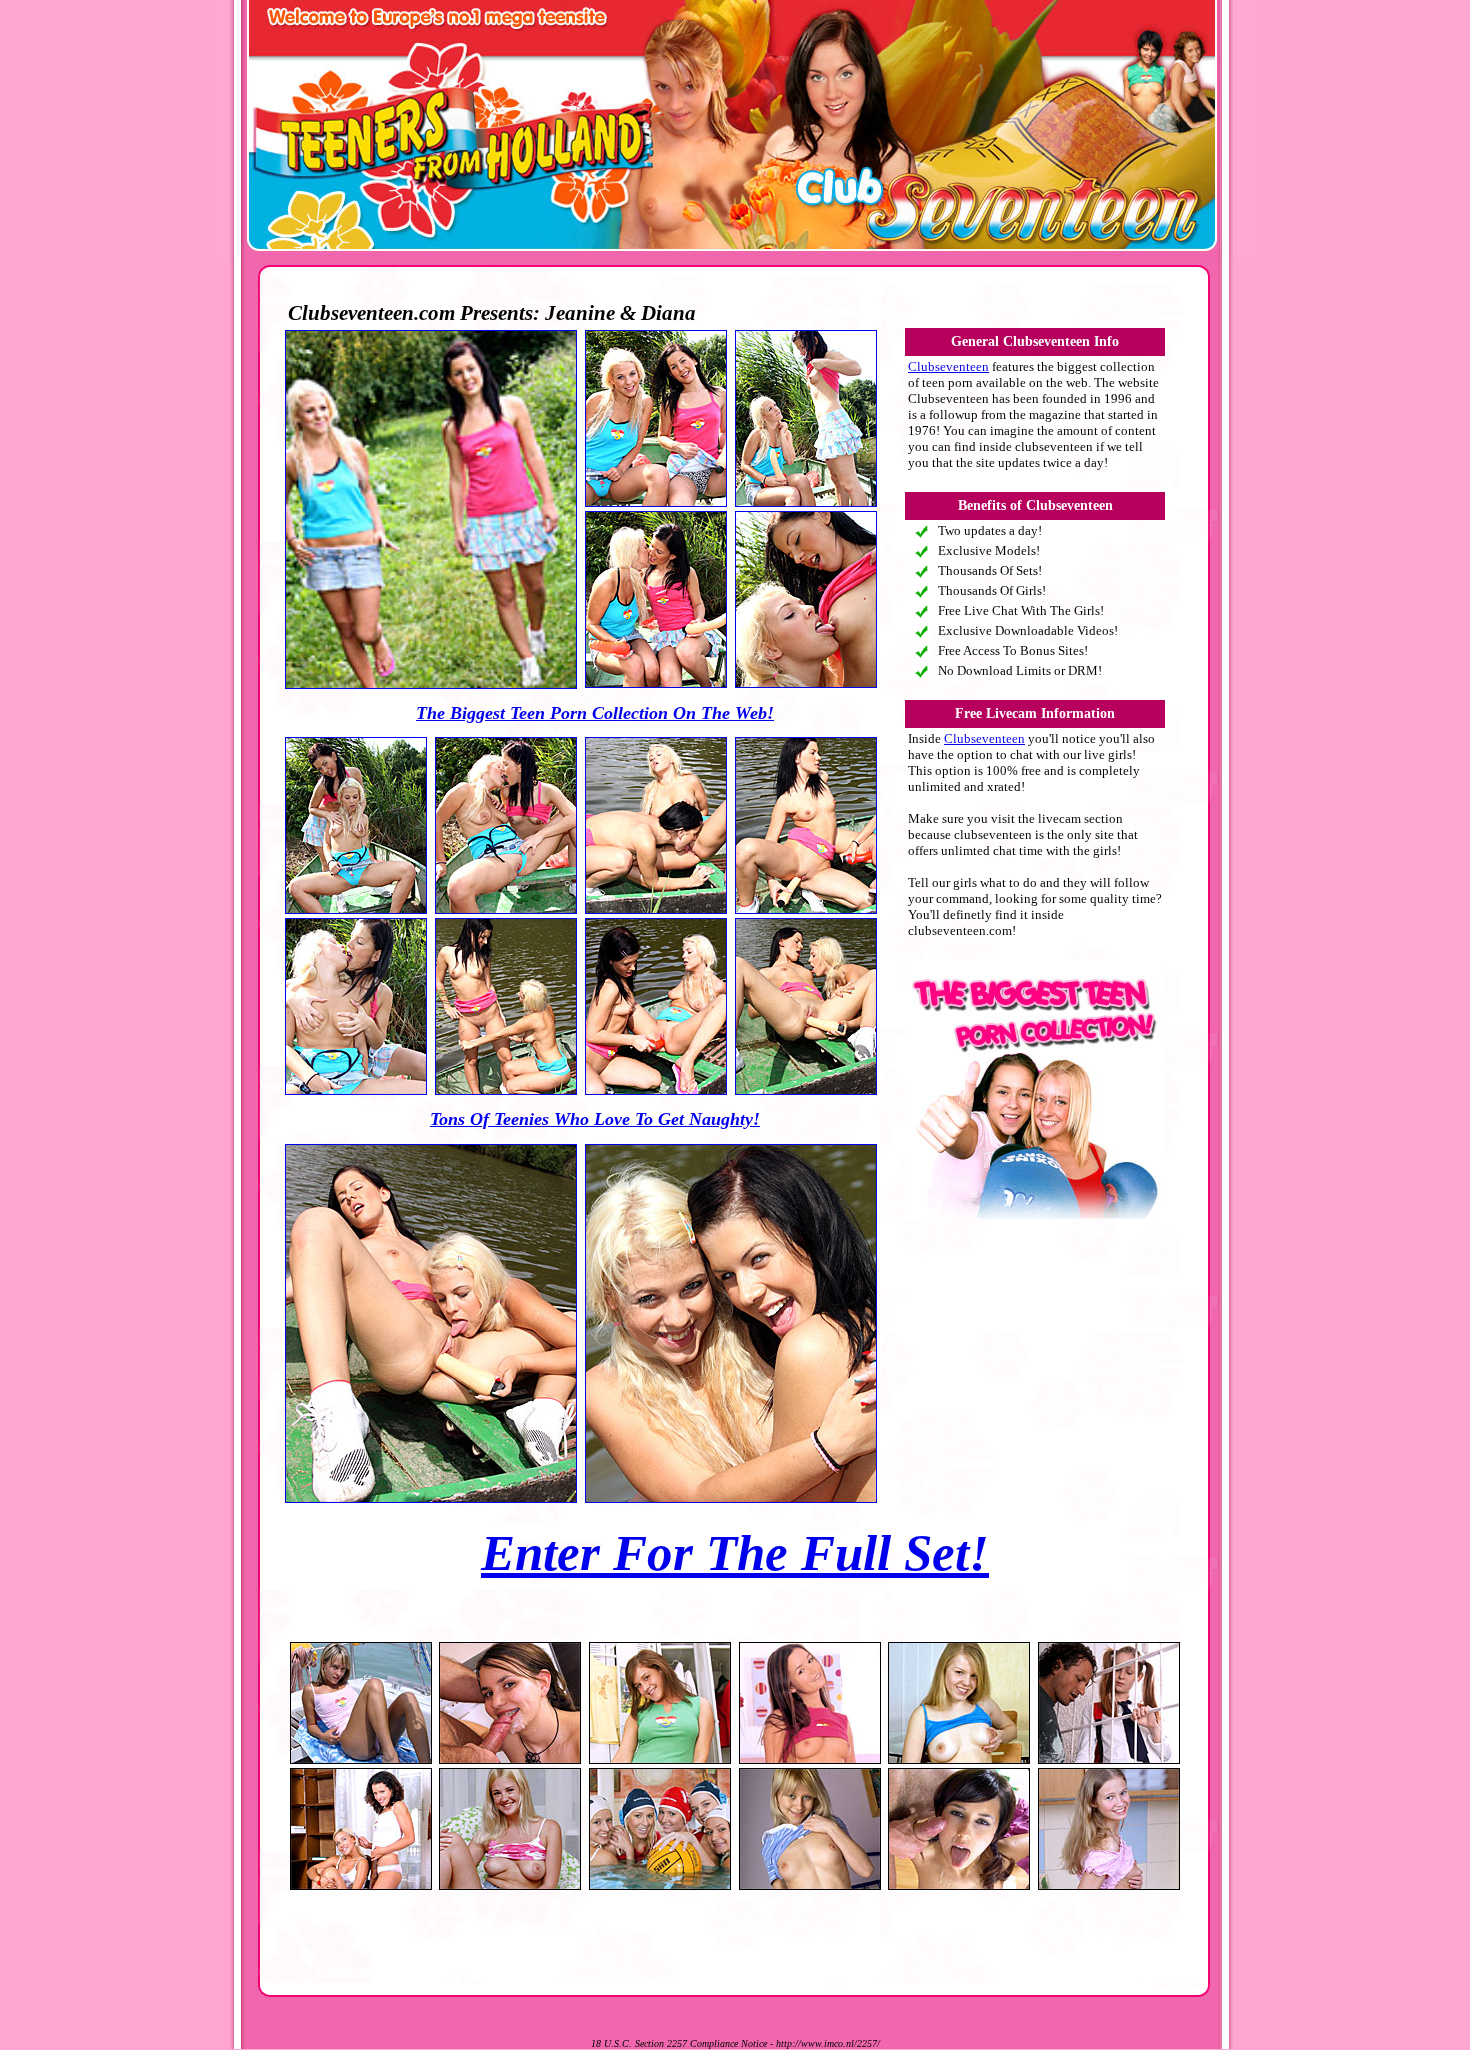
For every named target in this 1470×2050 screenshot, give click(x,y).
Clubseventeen (948, 366)
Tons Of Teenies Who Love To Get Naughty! (595, 1119)
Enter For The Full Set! (735, 1553)
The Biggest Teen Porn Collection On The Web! (595, 713)
